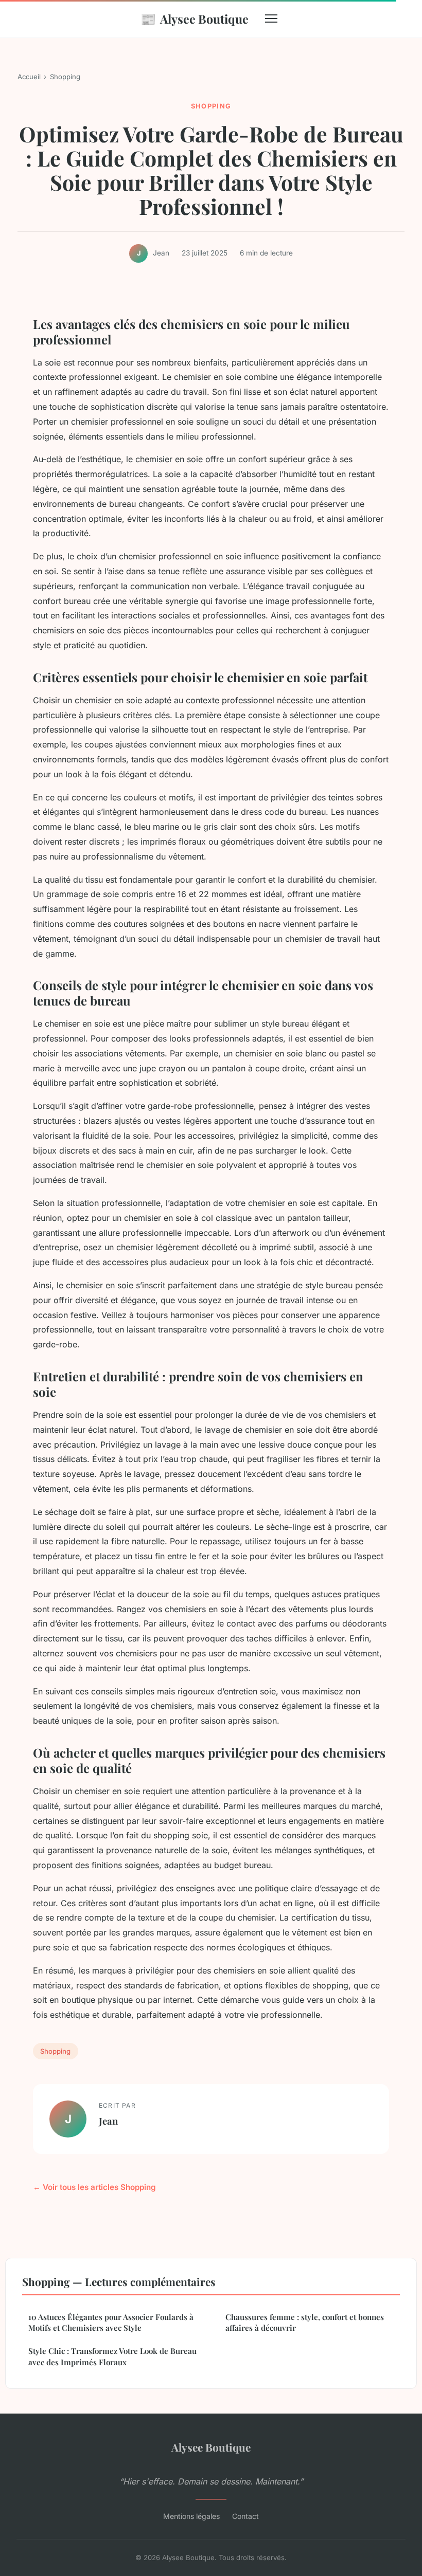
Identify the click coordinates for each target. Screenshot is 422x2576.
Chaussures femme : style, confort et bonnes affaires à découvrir (305, 2322)
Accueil (29, 77)
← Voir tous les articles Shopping (94, 2187)
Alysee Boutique (195, 19)
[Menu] (271, 19)
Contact (245, 2516)
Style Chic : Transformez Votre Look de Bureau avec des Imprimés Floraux (112, 2356)
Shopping (65, 77)
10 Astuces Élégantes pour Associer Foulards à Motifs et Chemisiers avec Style (111, 2322)
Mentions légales (191, 2516)
